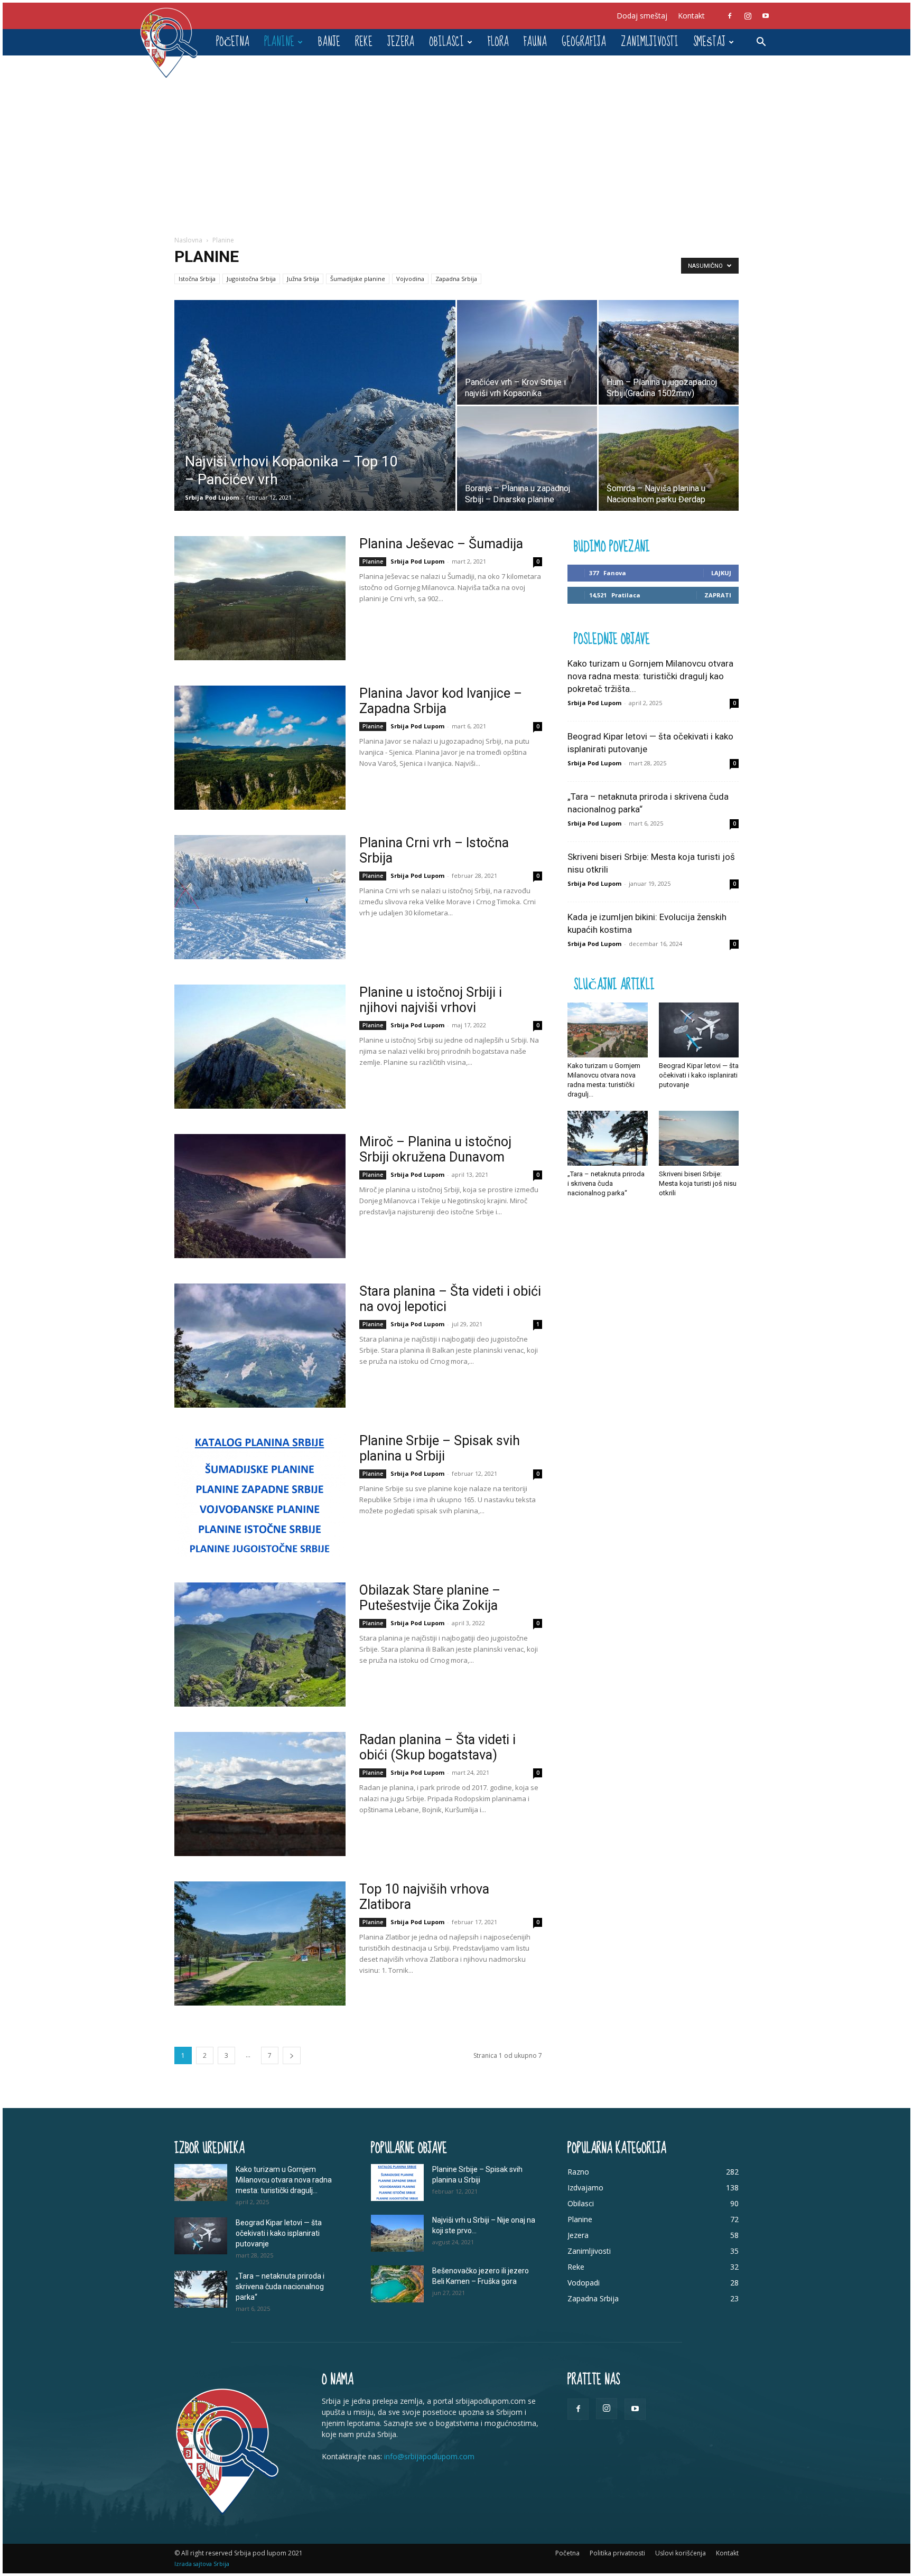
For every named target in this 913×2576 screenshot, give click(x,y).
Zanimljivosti (650, 42)
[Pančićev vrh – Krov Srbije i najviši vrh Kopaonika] (527, 352)
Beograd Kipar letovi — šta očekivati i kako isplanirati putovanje (699, 1075)
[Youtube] (766, 16)
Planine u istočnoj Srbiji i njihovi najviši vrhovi (431, 1000)
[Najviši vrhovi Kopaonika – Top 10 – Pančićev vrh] (315, 406)
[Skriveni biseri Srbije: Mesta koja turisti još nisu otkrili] (699, 1138)
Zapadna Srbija (456, 279)
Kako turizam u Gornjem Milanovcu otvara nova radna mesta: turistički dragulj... (284, 2180)
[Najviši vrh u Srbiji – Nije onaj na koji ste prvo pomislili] (397, 2233)
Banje (329, 42)
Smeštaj (709, 42)
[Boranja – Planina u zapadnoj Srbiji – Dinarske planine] (527, 458)
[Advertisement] (456, 135)
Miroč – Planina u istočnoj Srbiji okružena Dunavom (435, 1149)
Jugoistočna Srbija (251, 279)
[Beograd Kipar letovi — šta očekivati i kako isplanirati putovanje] (699, 1030)
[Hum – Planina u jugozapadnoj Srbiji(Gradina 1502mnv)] (669, 352)
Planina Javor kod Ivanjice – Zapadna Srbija (441, 701)
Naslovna (188, 240)
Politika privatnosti (617, 2553)
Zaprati (718, 595)
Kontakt (691, 16)
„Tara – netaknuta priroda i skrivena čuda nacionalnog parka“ (606, 1183)
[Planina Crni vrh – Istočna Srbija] (260, 897)
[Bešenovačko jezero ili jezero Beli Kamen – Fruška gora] (397, 2284)
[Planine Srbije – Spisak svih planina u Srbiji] (260, 1495)
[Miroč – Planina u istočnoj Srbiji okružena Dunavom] (260, 1196)
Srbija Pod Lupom (212, 497)
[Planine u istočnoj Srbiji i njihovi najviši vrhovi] (260, 1047)
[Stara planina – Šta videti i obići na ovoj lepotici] (260, 1346)
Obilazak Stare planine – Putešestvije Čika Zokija (430, 1598)
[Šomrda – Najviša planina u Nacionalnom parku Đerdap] (669, 458)
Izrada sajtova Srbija (202, 2564)
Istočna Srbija (197, 279)
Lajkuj (721, 573)
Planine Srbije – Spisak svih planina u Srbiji (440, 1448)
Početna (233, 42)
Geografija (584, 42)
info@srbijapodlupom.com (429, 2456)
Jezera (401, 42)
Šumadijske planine (358, 279)
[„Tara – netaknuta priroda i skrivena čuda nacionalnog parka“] (608, 1138)
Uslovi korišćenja (681, 2553)
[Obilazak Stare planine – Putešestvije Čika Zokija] (260, 1645)
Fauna (535, 42)
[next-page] (292, 2055)
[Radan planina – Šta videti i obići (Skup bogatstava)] (260, 1794)
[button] (761, 43)
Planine (279, 42)
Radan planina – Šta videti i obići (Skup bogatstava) (437, 1747)
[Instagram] (748, 16)
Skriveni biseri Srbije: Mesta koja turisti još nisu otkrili (698, 1183)
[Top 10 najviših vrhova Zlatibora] (260, 1943)
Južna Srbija (303, 279)
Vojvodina (410, 279)
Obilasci (446, 42)
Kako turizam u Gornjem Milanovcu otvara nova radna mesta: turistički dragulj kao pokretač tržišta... (650, 676)
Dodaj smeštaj (642, 16)
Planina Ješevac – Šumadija (441, 544)
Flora (498, 42)
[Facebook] (730, 16)
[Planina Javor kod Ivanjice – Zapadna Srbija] (260, 748)
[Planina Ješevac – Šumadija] (260, 598)
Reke (364, 42)
